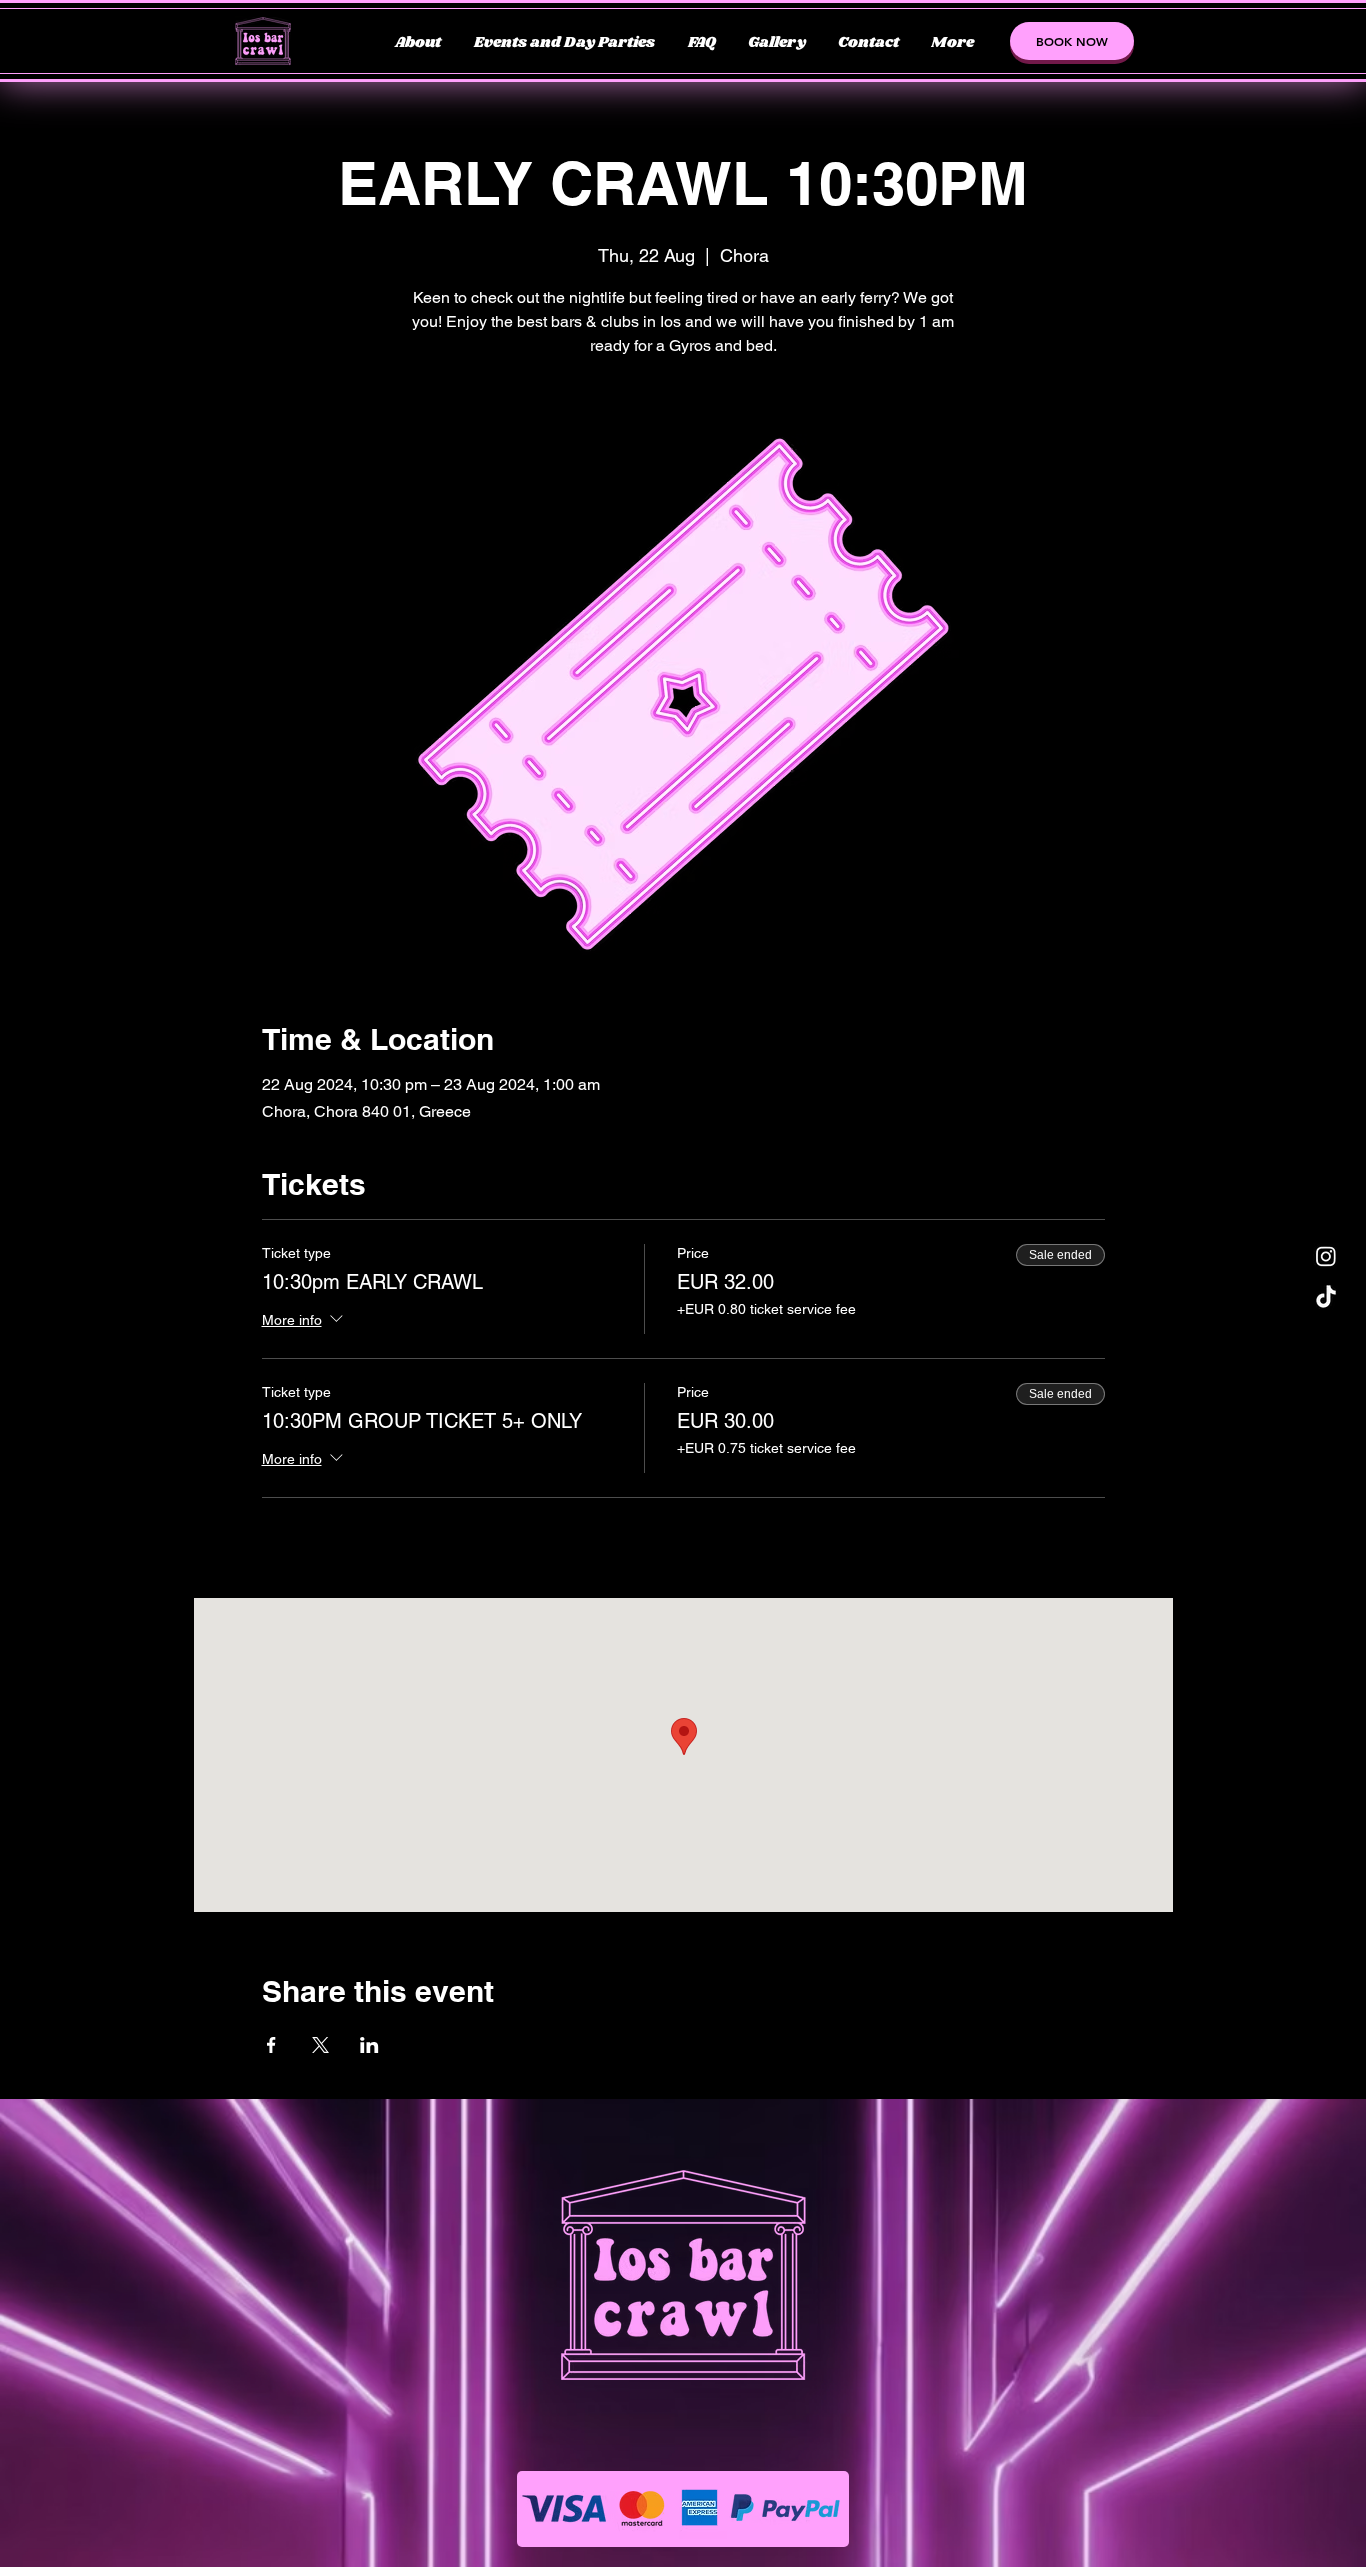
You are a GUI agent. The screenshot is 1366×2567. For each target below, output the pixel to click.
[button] (1072, 41)
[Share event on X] (320, 2045)
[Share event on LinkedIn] (369, 2045)
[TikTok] (1326, 1298)
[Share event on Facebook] (271, 2045)
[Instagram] (1326, 1256)
